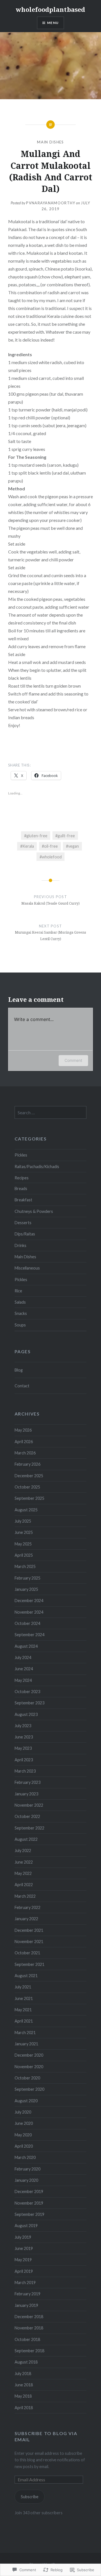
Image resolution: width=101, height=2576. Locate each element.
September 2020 (29, 2089)
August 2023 (26, 1714)
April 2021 (24, 2021)
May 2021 (23, 2010)
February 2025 (27, 1578)
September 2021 (29, 1964)
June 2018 (24, 2385)
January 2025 (26, 1589)
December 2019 (29, 2191)
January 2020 (26, 2180)
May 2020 (23, 2135)
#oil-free (50, 846)
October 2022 (27, 1816)
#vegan (72, 846)
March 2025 (25, 1566)
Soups (20, 1325)
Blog (19, 1370)
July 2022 (23, 1850)
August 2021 (26, 1976)
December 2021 (29, 1930)
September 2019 (29, 2214)
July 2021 (23, 1987)
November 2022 (29, 1805)
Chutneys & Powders (34, 1211)
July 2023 (23, 1726)
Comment (73, 1060)
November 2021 (29, 1942)
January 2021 (26, 2044)
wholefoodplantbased (50, 9)
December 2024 (29, 1601)
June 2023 (24, 1737)
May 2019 (23, 2260)
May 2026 (23, 1430)
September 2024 (29, 1635)
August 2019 (26, 2226)
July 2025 (23, 1521)
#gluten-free (36, 836)
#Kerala (27, 846)
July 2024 (23, 1657)
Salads (20, 1302)
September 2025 (29, 1498)
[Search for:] (51, 1113)
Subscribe (30, 2497)
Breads (21, 1189)
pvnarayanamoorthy (51, 203)
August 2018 (26, 2362)
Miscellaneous (27, 1268)
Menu (53, 23)
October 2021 (27, 1953)
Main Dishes (50, 142)
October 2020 (27, 2078)
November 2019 (29, 2203)
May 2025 (23, 1544)
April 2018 (24, 2408)
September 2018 (29, 2351)
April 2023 (24, 1760)
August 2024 (26, 1646)
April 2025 (24, 1555)
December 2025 (29, 1476)
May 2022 (23, 1873)
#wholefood (51, 857)
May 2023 (23, 1748)
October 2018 (27, 2339)
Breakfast (23, 1200)
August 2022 (26, 1839)
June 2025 (24, 1532)
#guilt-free (65, 836)
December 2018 (29, 2317)
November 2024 (29, 1612)
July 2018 (23, 2374)
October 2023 (27, 1692)
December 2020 (29, 2055)
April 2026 (24, 1442)
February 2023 (27, 1782)
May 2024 (23, 1680)
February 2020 (27, 2169)
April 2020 (24, 2146)
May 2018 (23, 2396)
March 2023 (25, 1771)
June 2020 (24, 2123)
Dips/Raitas (25, 1234)
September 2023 (29, 1703)
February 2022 (27, 1907)
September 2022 (29, 1828)
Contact (22, 1386)
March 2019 (25, 2282)
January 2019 (26, 2305)
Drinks (20, 1245)
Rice (18, 1291)
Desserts (23, 1223)
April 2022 (24, 1885)
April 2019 (24, 2271)
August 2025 (26, 1510)
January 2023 (26, 1794)
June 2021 (24, 1998)
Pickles (21, 1155)
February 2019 (27, 2294)
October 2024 (27, 1623)
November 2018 (29, 2328)
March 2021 (25, 2033)
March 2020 (25, 2157)
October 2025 (27, 1487)
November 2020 (29, 2067)
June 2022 (24, 1862)
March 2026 (25, 1453)
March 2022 (25, 1896)
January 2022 (26, 1919)
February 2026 (27, 1464)
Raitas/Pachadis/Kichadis (37, 1167)
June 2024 (24, 1669)
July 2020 (23, 2112)
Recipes (22, 1178)
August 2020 (26, 2101)
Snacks (21, 1313)
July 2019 (23, 2237)
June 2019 (24, 2248)
